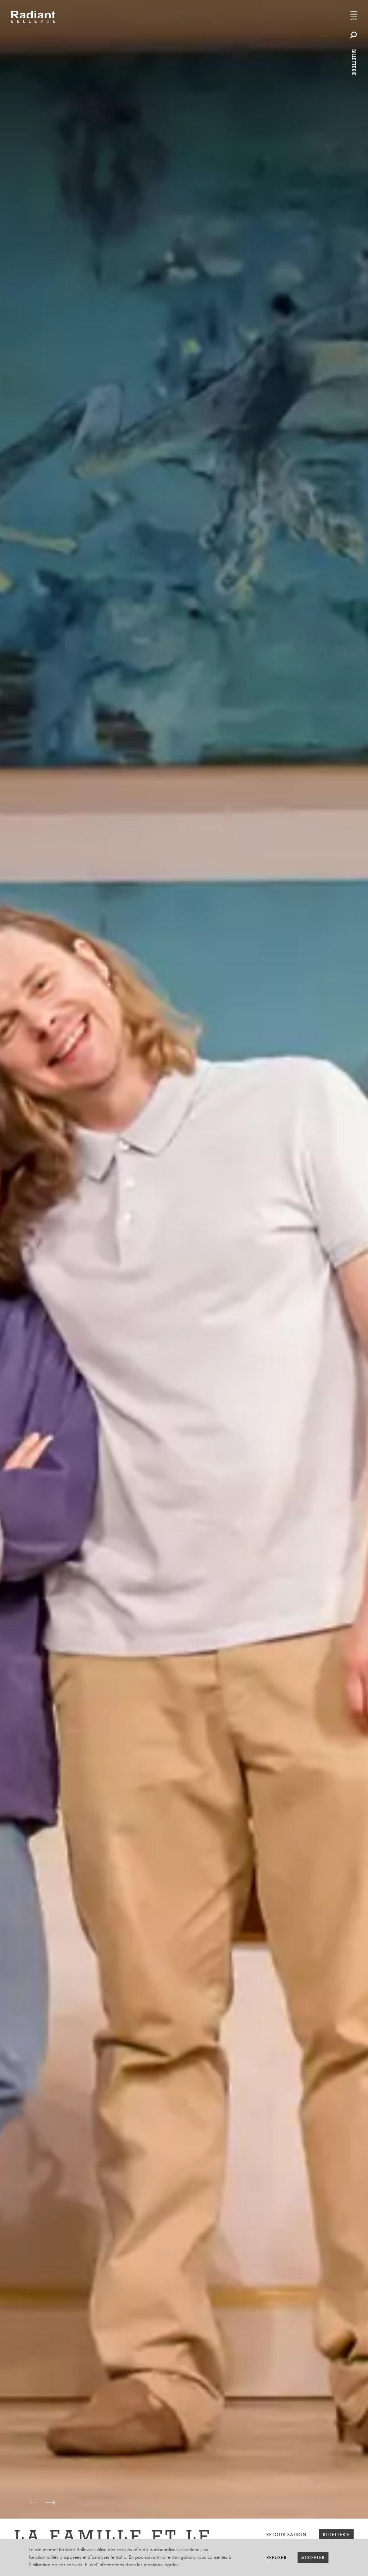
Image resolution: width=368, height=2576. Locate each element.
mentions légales (161, 2565)
